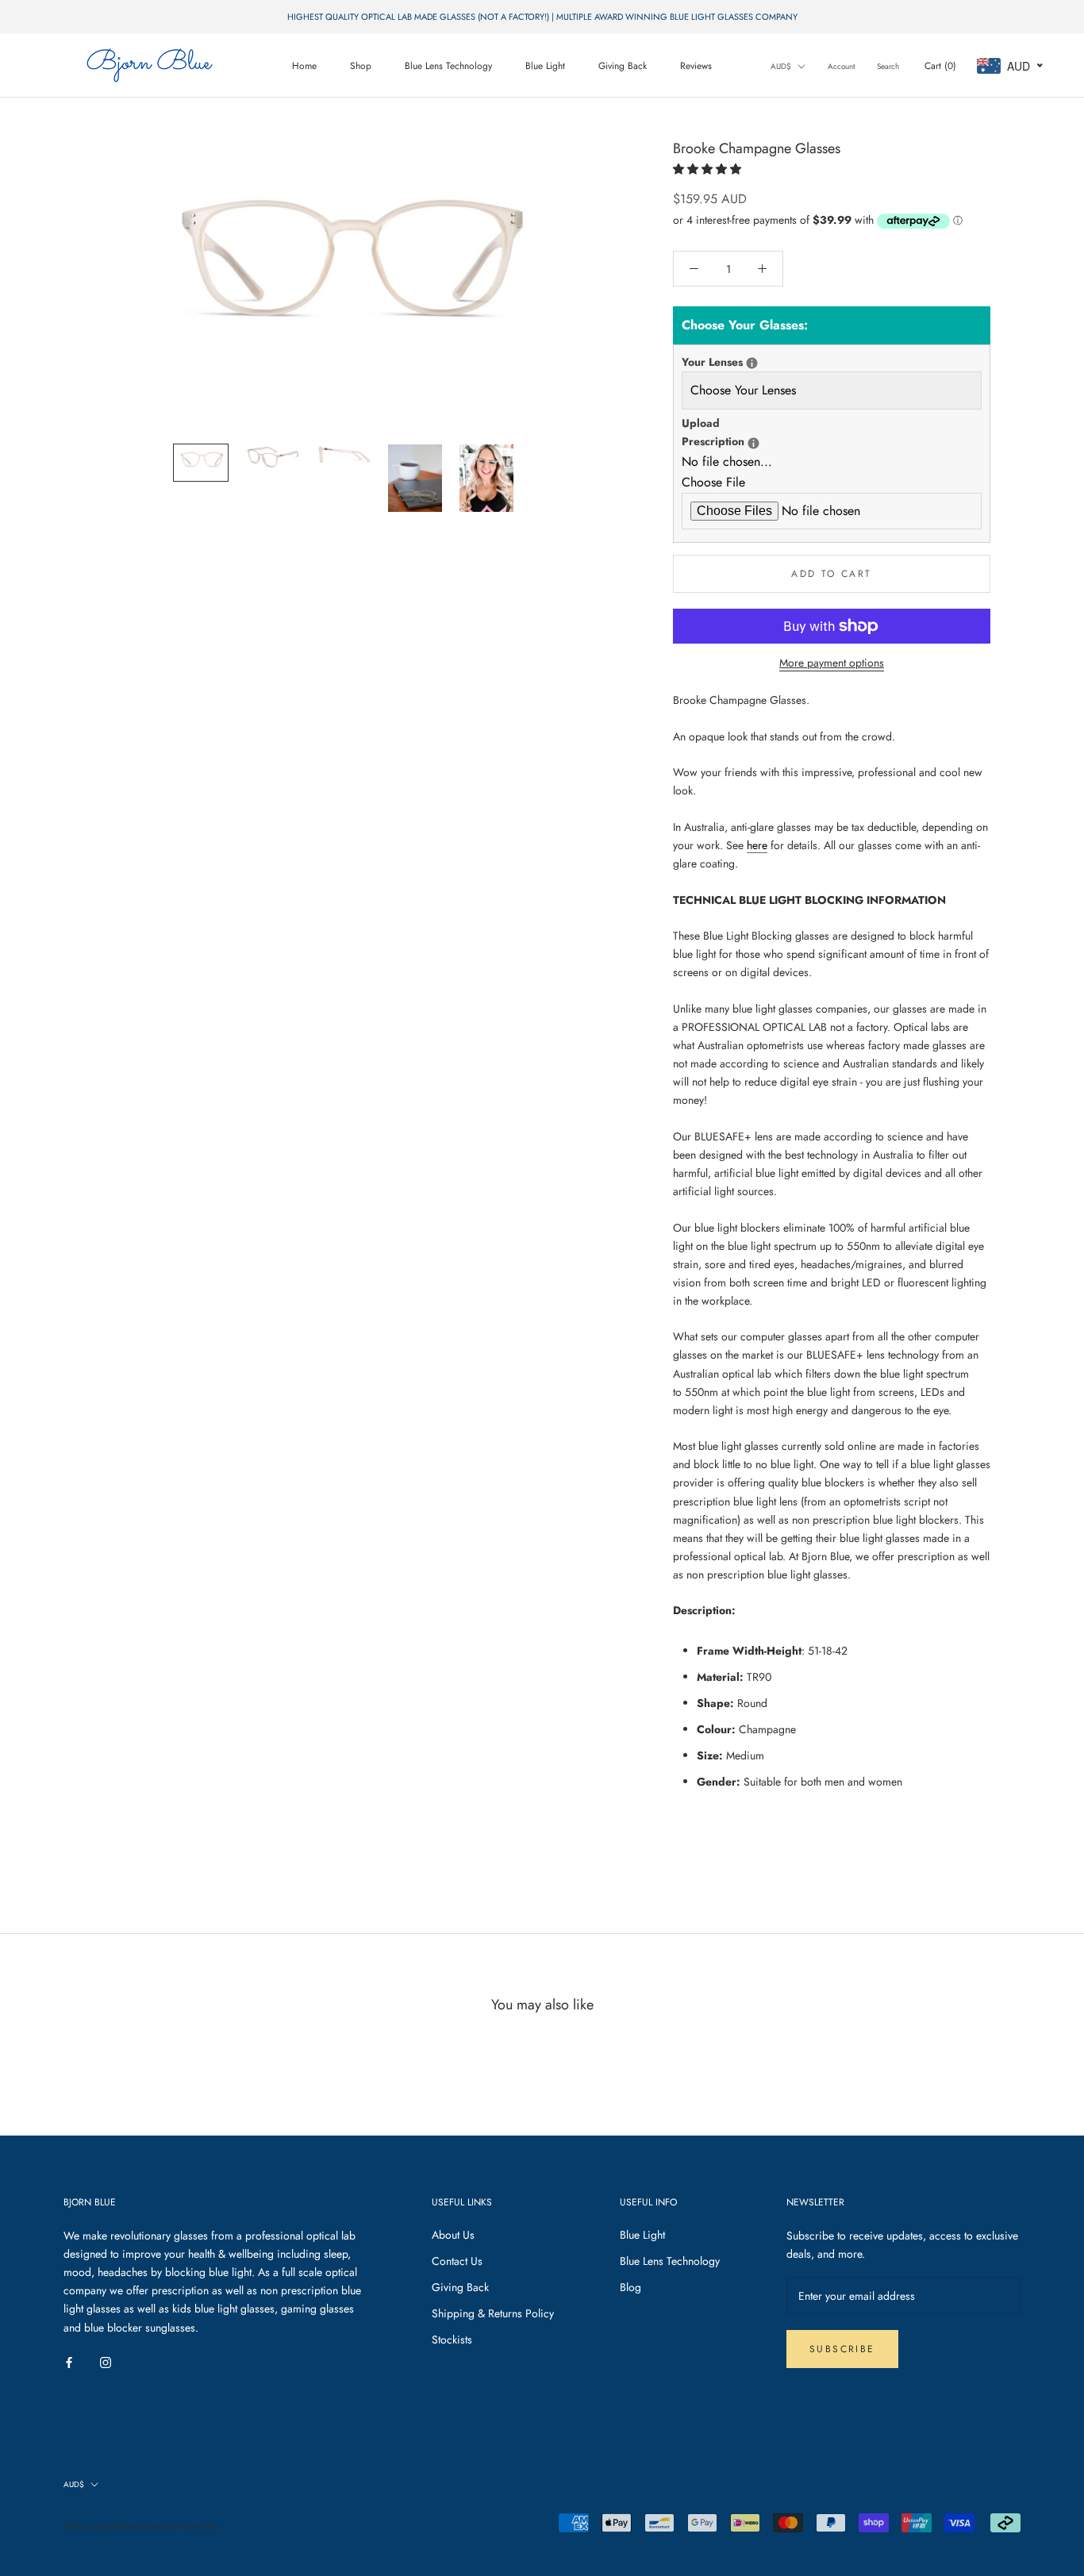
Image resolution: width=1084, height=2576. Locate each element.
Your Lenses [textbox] (733, 361)
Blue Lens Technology (448, 66)
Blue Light (545, 66)
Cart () (940, 66)
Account (841, 66)
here (757, 845)
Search (888, 66)
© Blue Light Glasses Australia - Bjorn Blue (142, 2526)
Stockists (452, 2340)
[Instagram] (106, 2362)
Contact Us (457, 2261)
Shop (361, 66)
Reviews (696, 66)
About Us (453, 2235)
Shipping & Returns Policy (493, 2313)
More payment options (832, 663)
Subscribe (842, 2349)
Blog (630, 2287)
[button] (709, 169)
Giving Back (623, 66)
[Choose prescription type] (752, 363)
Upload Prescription (733, 432)
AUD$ (781, 66)
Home (304, 66)
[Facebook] (69, 2362)
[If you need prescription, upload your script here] (753, 443)
